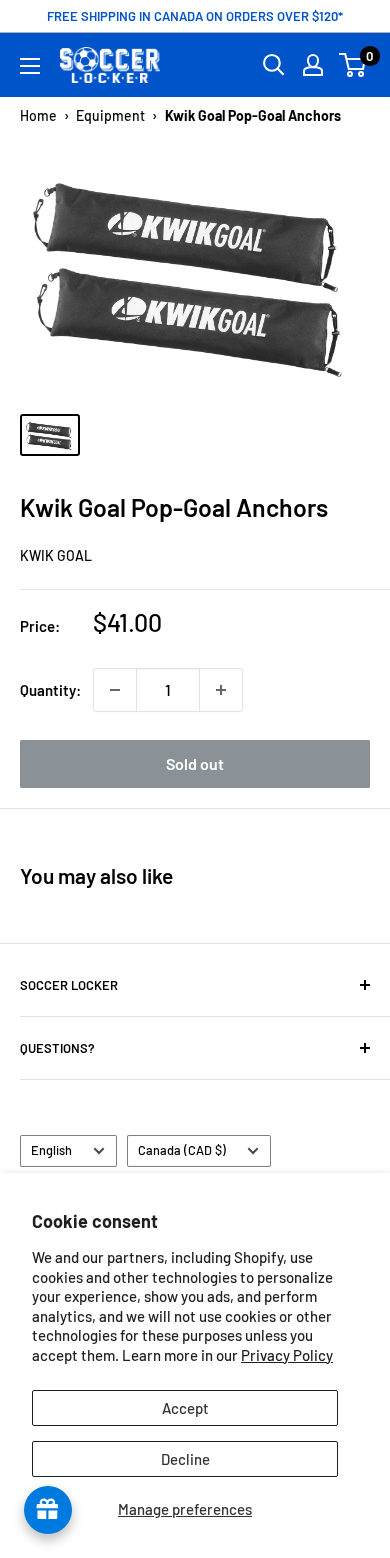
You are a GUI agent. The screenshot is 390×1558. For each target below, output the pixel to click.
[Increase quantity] (221, 690)
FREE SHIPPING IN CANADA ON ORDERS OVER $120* (195, 16)
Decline (185, 1459)
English (51, 1150)
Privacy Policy (287, 1355)
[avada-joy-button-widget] (48, 1510)
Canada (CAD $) (182, 1150)
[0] (353, 65)
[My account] (313, 65)
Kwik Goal (56, 555)
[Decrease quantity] (115, 690)
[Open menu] (30, 66)
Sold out (195, 763)
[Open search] (274, 65)
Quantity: (50, 690)
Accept (185, 1408)
